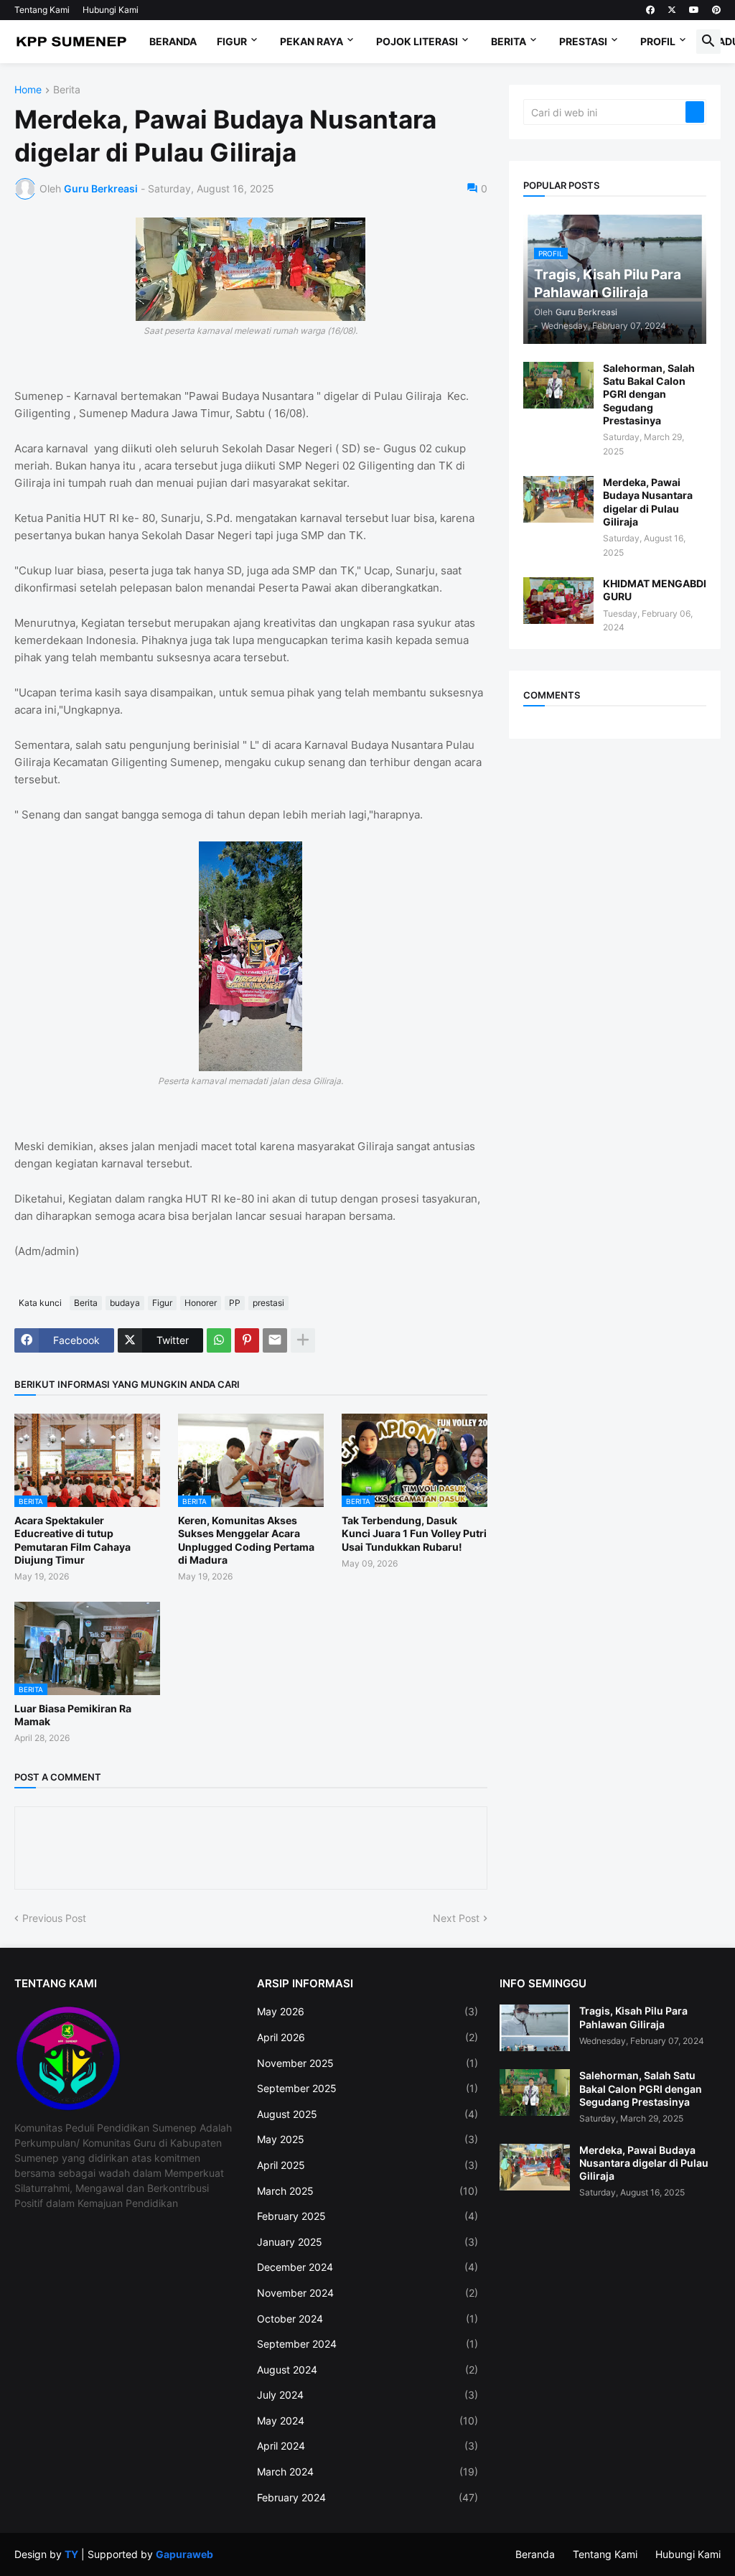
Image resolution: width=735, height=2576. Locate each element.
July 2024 (367, 2395)
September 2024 (367, 2344)
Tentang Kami (42, 10)
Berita (509, 41)
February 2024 (367, 2497)
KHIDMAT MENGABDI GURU (655, 590)
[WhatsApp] (219, 1340)
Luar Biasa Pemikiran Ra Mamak (73, 1715)
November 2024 (367, 2293)
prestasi (268, 1303)
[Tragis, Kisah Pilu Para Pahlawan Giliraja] (535, 2028)
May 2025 (367, 2139)
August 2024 (367, 2370)
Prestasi (583, 41)
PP (235, 1303)
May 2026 (367, 2011)
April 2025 (367, 2165)
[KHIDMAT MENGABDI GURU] (558, 601)
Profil (658, 41)
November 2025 (367, 2063)
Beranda (173, 41)
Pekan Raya (312, 41)
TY (71, 2554)
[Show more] (303, 1340)
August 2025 (367, 2114)
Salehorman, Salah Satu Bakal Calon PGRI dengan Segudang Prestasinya (649, 394)
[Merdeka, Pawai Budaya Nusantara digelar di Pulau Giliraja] (558, 499)
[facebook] (650, 10)
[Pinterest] (247, 1340)
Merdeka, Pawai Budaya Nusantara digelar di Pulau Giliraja (648, 502)
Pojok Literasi (417, 41)
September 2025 (367, 2088)
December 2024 (367, 2267)
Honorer (201, 1303)
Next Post (456, 1918)
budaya (125, 1303)
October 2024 (367, 2319)
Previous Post (54, 1918)
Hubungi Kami (111, 10)
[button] (708, 42)
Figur (232, 41)
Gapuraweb (184, 2554)
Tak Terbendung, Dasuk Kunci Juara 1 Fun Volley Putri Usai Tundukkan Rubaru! (414, 1533)
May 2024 (367, 2421)
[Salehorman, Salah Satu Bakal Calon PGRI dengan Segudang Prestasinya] (558, 385)
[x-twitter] (672, 10)
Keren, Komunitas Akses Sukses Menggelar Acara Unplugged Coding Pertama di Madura (246, 1540)
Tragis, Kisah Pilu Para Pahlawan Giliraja (633, 2017)
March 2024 (367, 2472)
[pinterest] (716, 10)
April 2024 (367, 2446)
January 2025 (367, 2242)
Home (28, 90)
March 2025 (367, 2191)
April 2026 (367, 2037)
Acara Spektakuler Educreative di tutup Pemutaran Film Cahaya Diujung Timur (72, 1540)
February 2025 (367, 2216)
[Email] (275, 1340)
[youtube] (694, 10)
